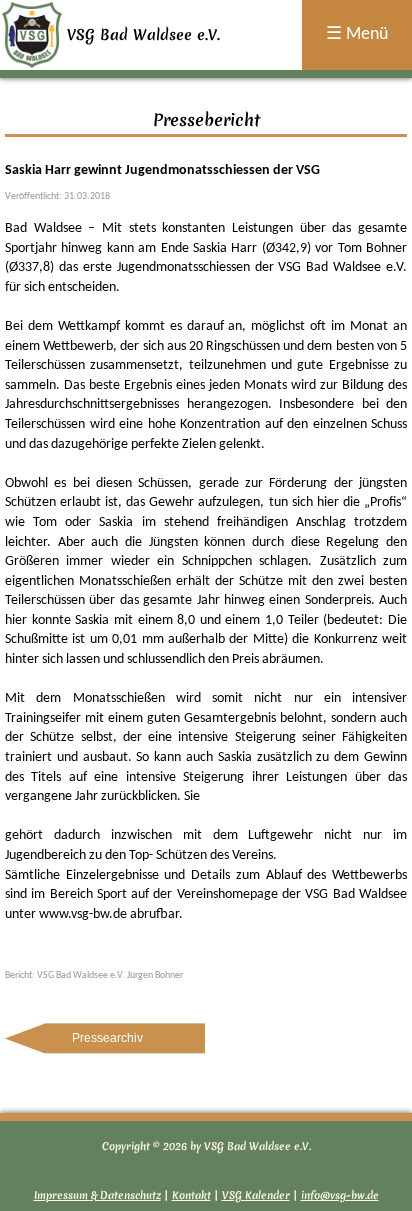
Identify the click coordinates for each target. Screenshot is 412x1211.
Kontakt (191, 1195)
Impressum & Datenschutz (97, 1195)
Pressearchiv (107, 1038)
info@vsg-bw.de (340, 1195)
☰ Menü (357, 34)
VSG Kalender (256, 1195)
